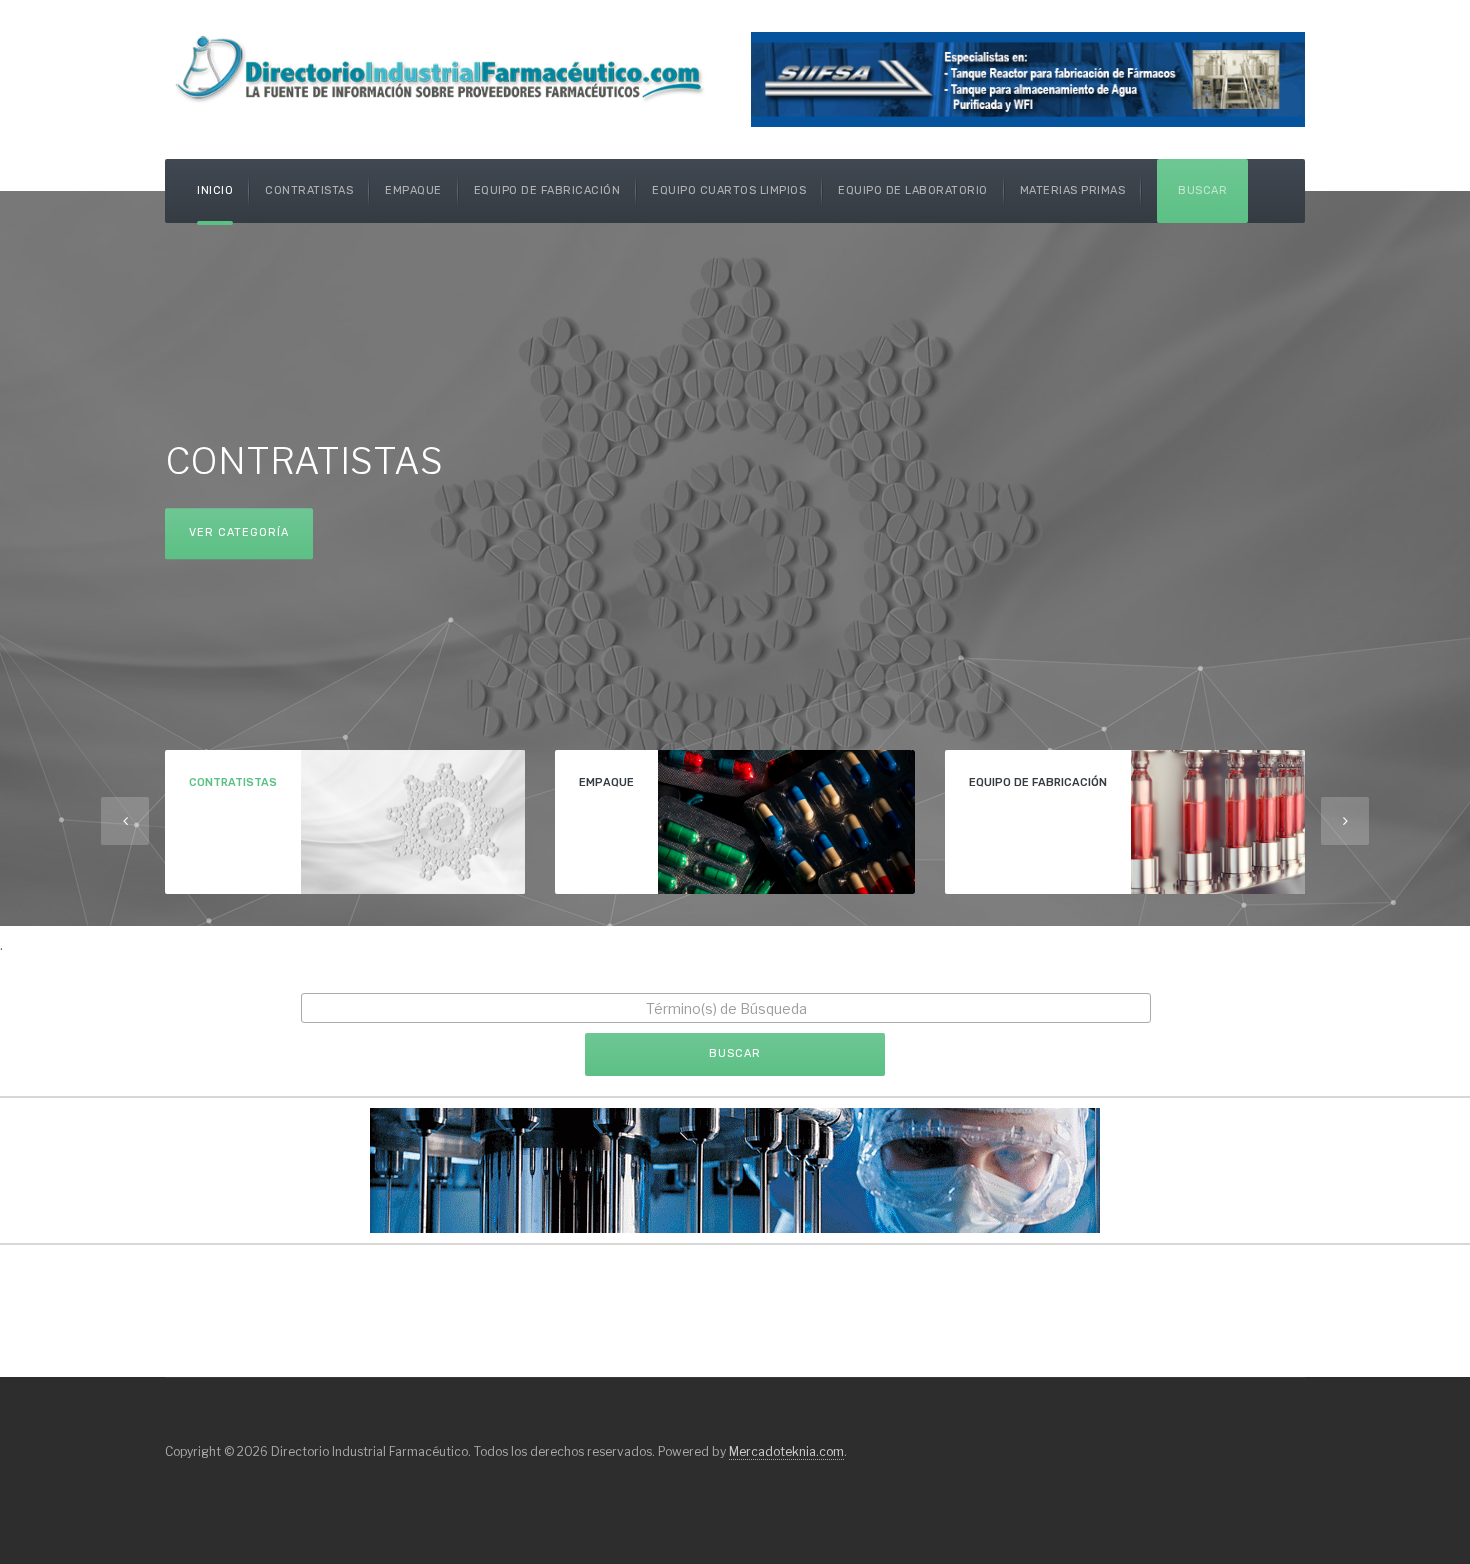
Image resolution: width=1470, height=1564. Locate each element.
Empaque (413, 190)
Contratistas (309, 190)
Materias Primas (1073, 190)
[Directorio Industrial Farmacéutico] (442, 67)
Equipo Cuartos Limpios (729, 190)
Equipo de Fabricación (547, 190)
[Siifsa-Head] (1028, 77)
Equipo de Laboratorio (913, 190)
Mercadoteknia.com (786, 1451)
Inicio (215, 190)
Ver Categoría (239, 533)
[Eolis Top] (735, 1168)
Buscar (1202, 190)
